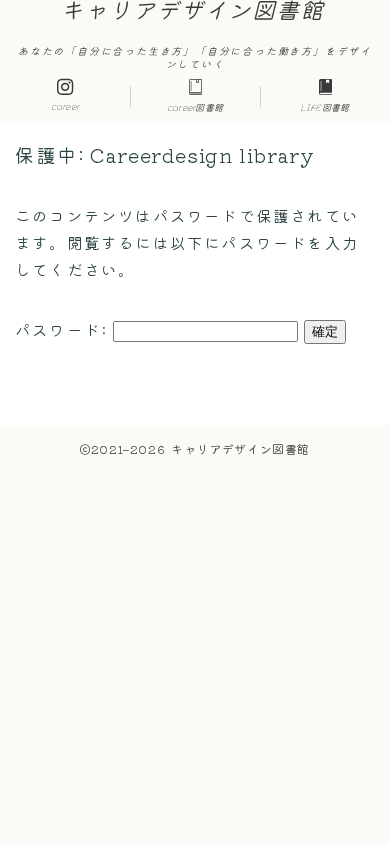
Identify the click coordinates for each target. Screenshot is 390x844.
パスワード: (64, 329)
